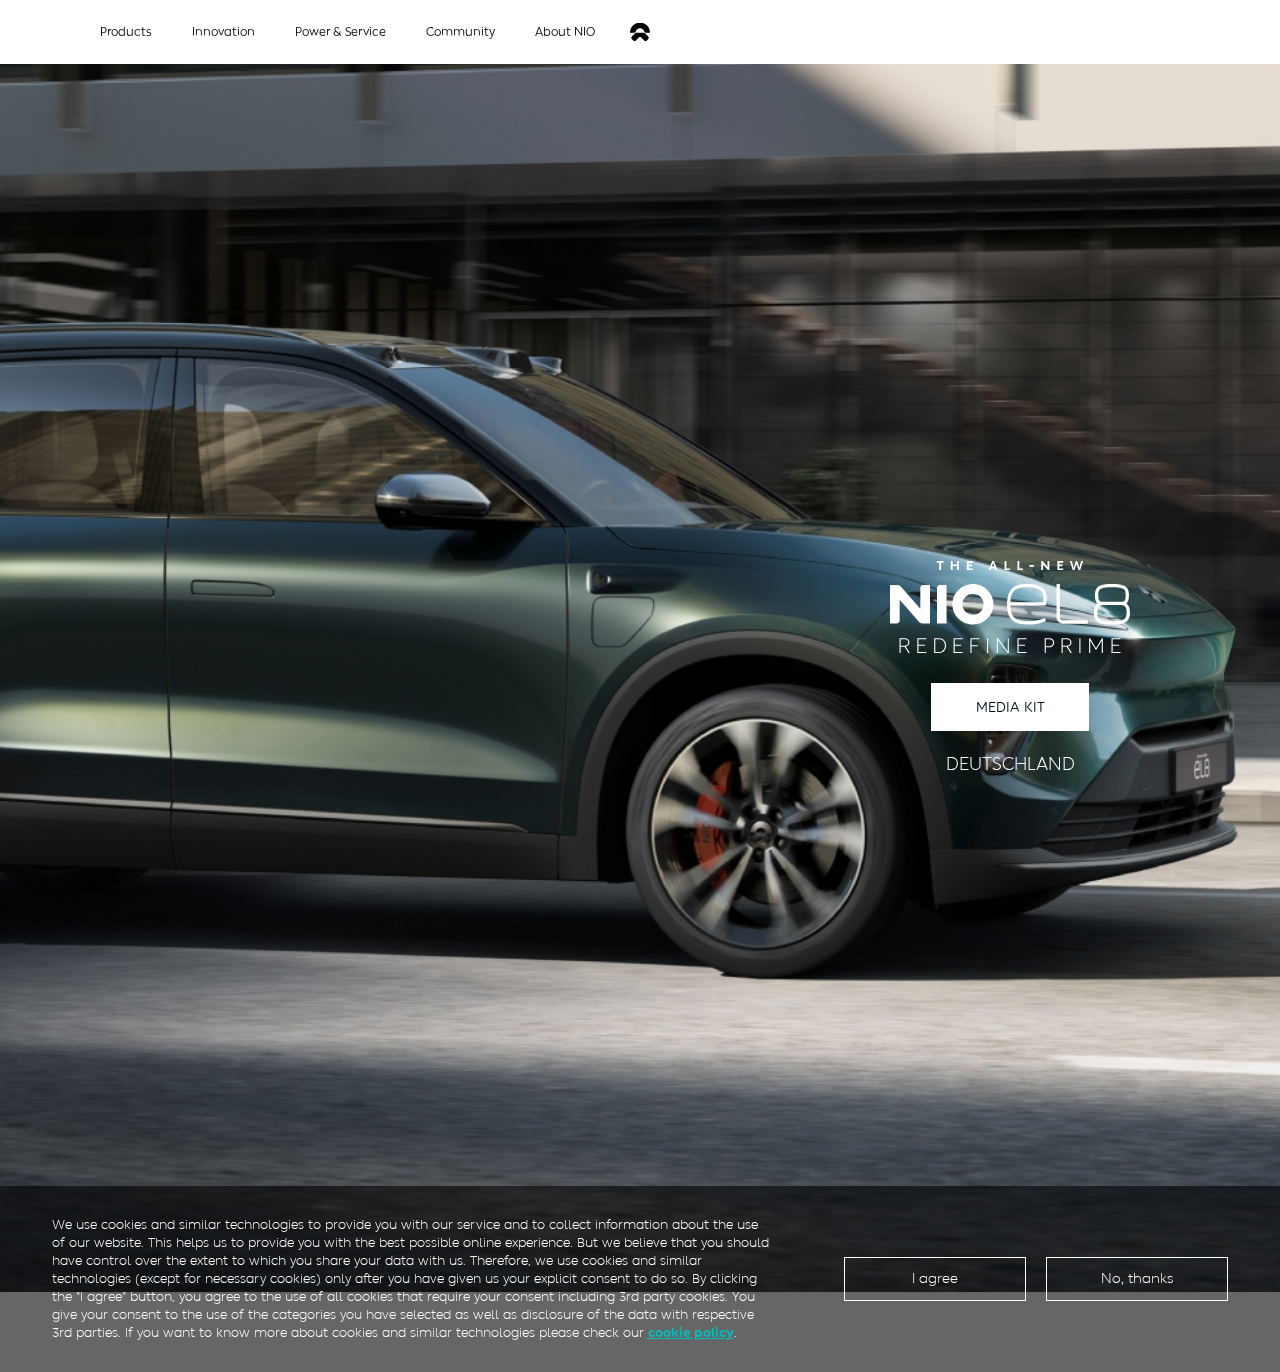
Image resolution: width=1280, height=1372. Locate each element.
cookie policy (691, 1332)
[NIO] (640, 32)
